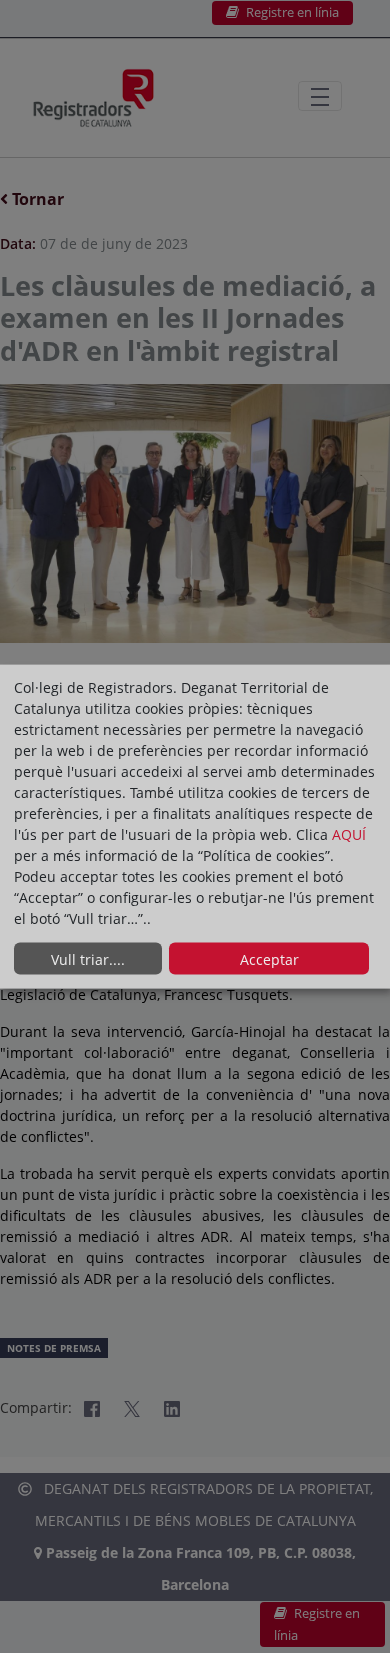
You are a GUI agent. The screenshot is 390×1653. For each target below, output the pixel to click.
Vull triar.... (88, 958)
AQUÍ (349, 834)
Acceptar (269, 958)
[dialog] (195, 826)
